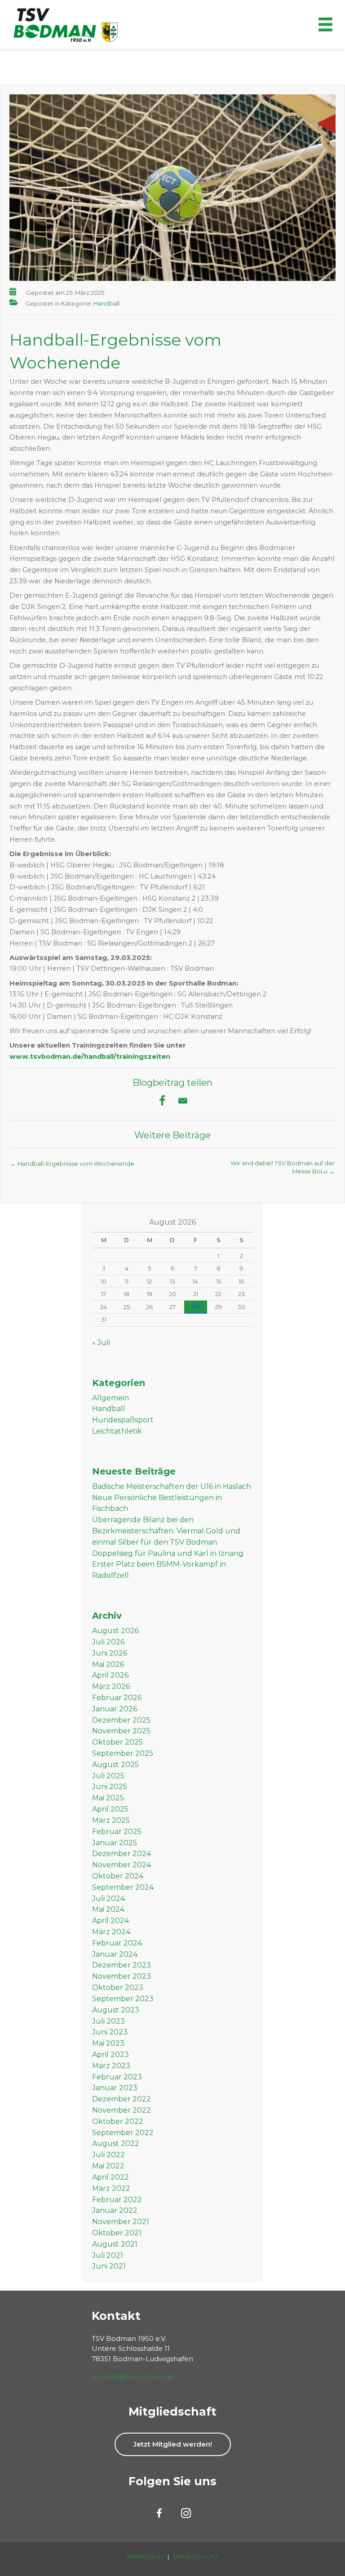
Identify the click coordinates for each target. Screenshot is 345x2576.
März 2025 (111, 1820)
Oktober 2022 (118, 2121)
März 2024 (111, 1932)
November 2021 (121, 2222)
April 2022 (111, 2177)
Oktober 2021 (117, 2233)
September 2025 (123, 1753)
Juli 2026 (108, 1642)
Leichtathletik (117, 1431)
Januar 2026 (115, 1709)
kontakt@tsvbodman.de (133, 2377)
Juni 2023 (110, 2032)
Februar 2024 (117, 1943)
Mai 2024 (108, 1909)
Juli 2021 (108, 2255)
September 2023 (123, 1999)
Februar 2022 (117, 2200)
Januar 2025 (115, 1843)
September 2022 (123, 2133)
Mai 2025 (108, 1798)
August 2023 (116, 2010)
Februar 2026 (117, 1698)
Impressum (145, 2557)
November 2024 (122, 1865)
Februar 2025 (117, 1832)
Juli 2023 (108, 2021)
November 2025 (121, 1731)
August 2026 (115, 1631)
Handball (106, 303)
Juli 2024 (108, 1899)
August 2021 (115, 2244)
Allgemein (111, 1398)
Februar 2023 (117, 2077)
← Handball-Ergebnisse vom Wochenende (72, 1164)
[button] (173, 2444)
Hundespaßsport (123, 1420)
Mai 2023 (108, 2043)
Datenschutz (195, 2557)
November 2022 (122, 2110)
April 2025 (110, 1809)
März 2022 (111, 2188)
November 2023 (122, 1976)
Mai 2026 (108, 1664)
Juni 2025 (110, 1787)
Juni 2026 (110, 1653)
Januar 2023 (115, 2088)
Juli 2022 (108, 2155)
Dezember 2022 (122, 2099)
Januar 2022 (115, 2210)
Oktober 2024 (118, 1876)
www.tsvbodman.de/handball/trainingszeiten (90, 1057)
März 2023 (111, 2066)
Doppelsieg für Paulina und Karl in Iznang (168, 1553)
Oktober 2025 (117, 1742)
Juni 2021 (109, 2266)
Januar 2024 (115, 1954)
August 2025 (115, 1765)
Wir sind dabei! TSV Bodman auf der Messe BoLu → (283, 1166)
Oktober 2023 (118, 1988)
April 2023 (111, 2054)
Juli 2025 (108, 1776)
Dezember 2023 (122, 1965)
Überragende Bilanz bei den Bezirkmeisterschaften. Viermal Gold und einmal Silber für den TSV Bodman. (166, 1531)
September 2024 (123, 1887)
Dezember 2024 (122, 1854)
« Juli (101, 1343)
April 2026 (110, 1675)
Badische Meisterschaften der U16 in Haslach (172, 1486)
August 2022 (116, 2143)
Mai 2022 (108, 2166)
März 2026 (111, 1686)
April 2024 (111, 1921)
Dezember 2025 (121, 1720)
